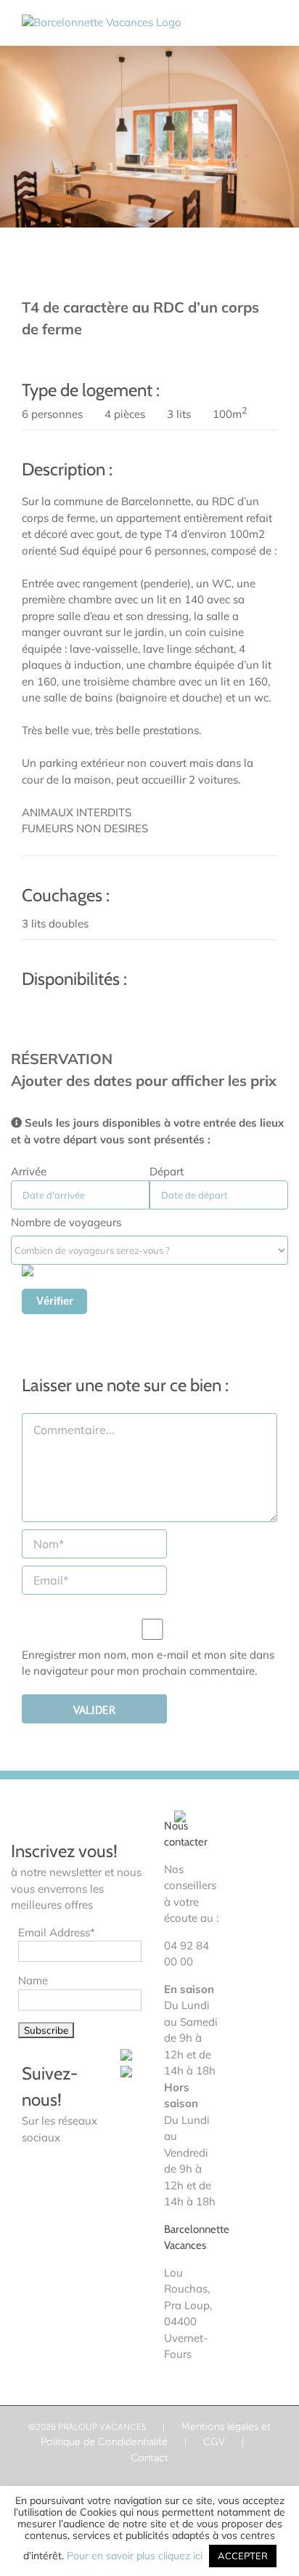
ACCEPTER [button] (243, 2556)
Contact (149, 2458)
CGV (214, 2442)
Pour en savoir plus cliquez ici (136, 2556)
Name (33, 1980)
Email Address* (57, 1932)
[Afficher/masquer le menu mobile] (271, 22)
